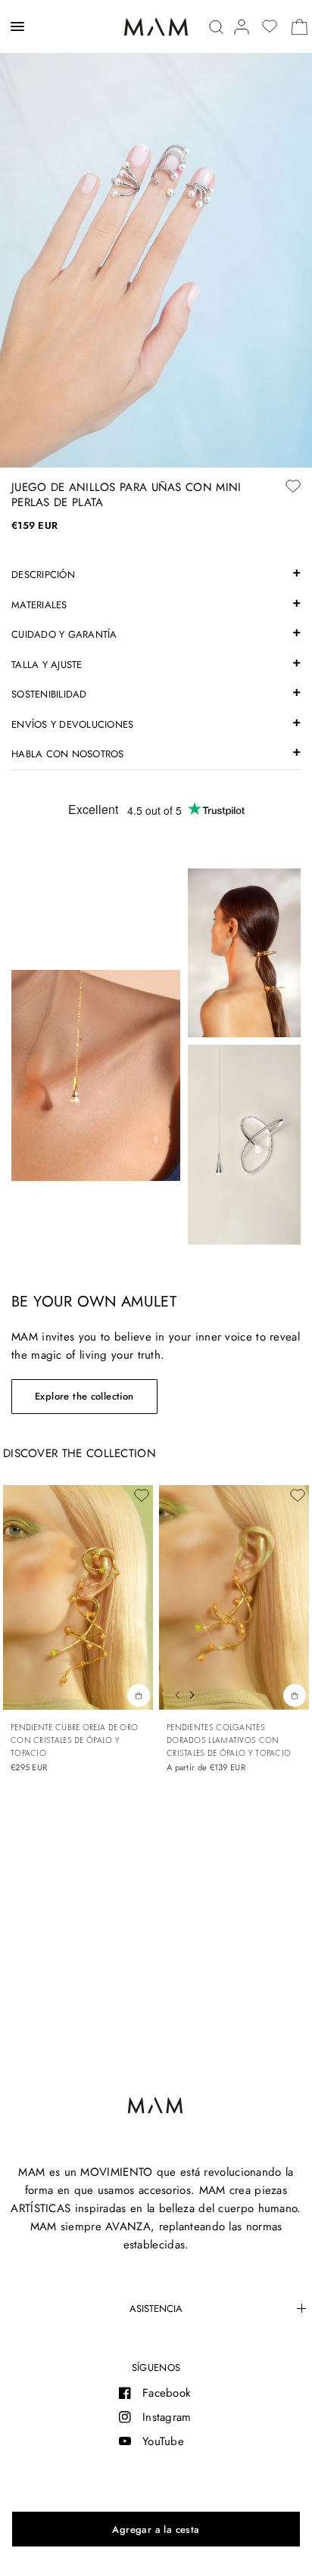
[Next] (195, 1693)
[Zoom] (156, 234)
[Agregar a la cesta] (156, 2529)
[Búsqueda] (216, 27)
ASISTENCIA (156, 2309)
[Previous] (173, 1693)
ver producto (295, 1695)
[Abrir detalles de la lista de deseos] (270, 26)
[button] (84, 1397)
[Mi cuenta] (242, 27)
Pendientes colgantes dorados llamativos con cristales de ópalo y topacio (229, 1740)
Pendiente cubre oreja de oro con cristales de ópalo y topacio (74, 1740)
